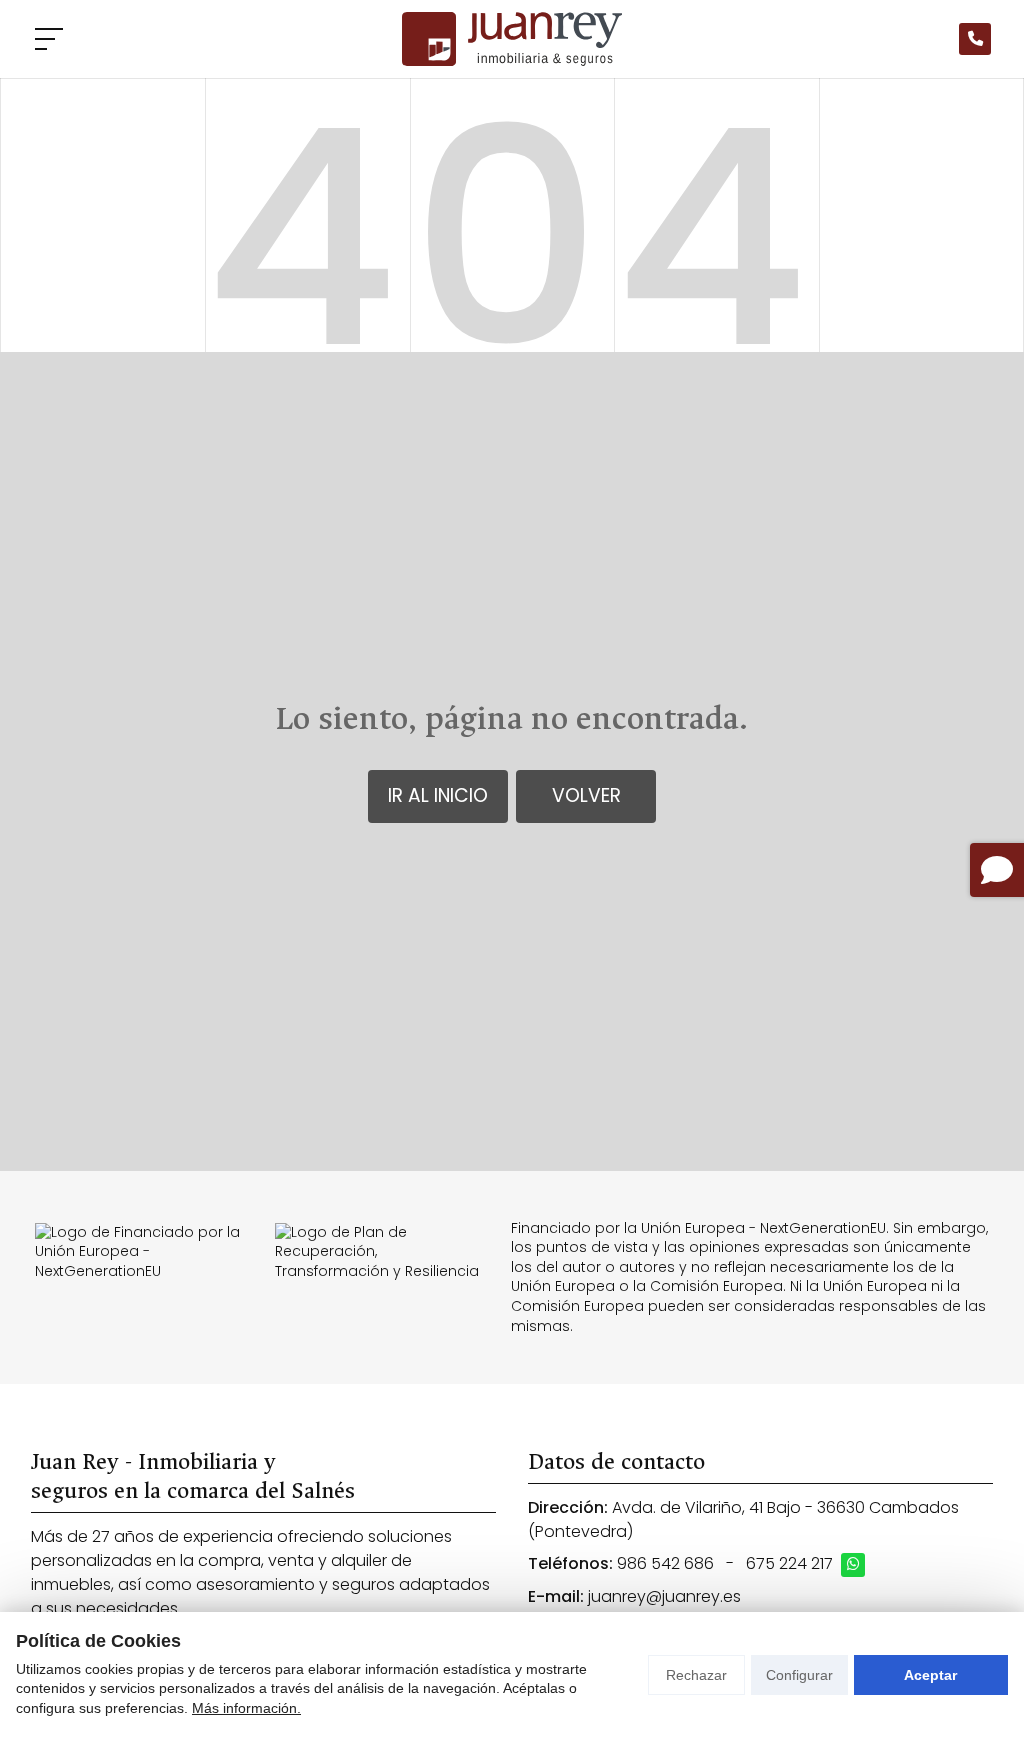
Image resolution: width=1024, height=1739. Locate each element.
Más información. (246, 1708)
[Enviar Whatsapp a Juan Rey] (853, 1565)
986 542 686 (665, 1563)
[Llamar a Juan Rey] (975, 39)
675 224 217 (789, 1563)
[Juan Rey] (512, 39)
